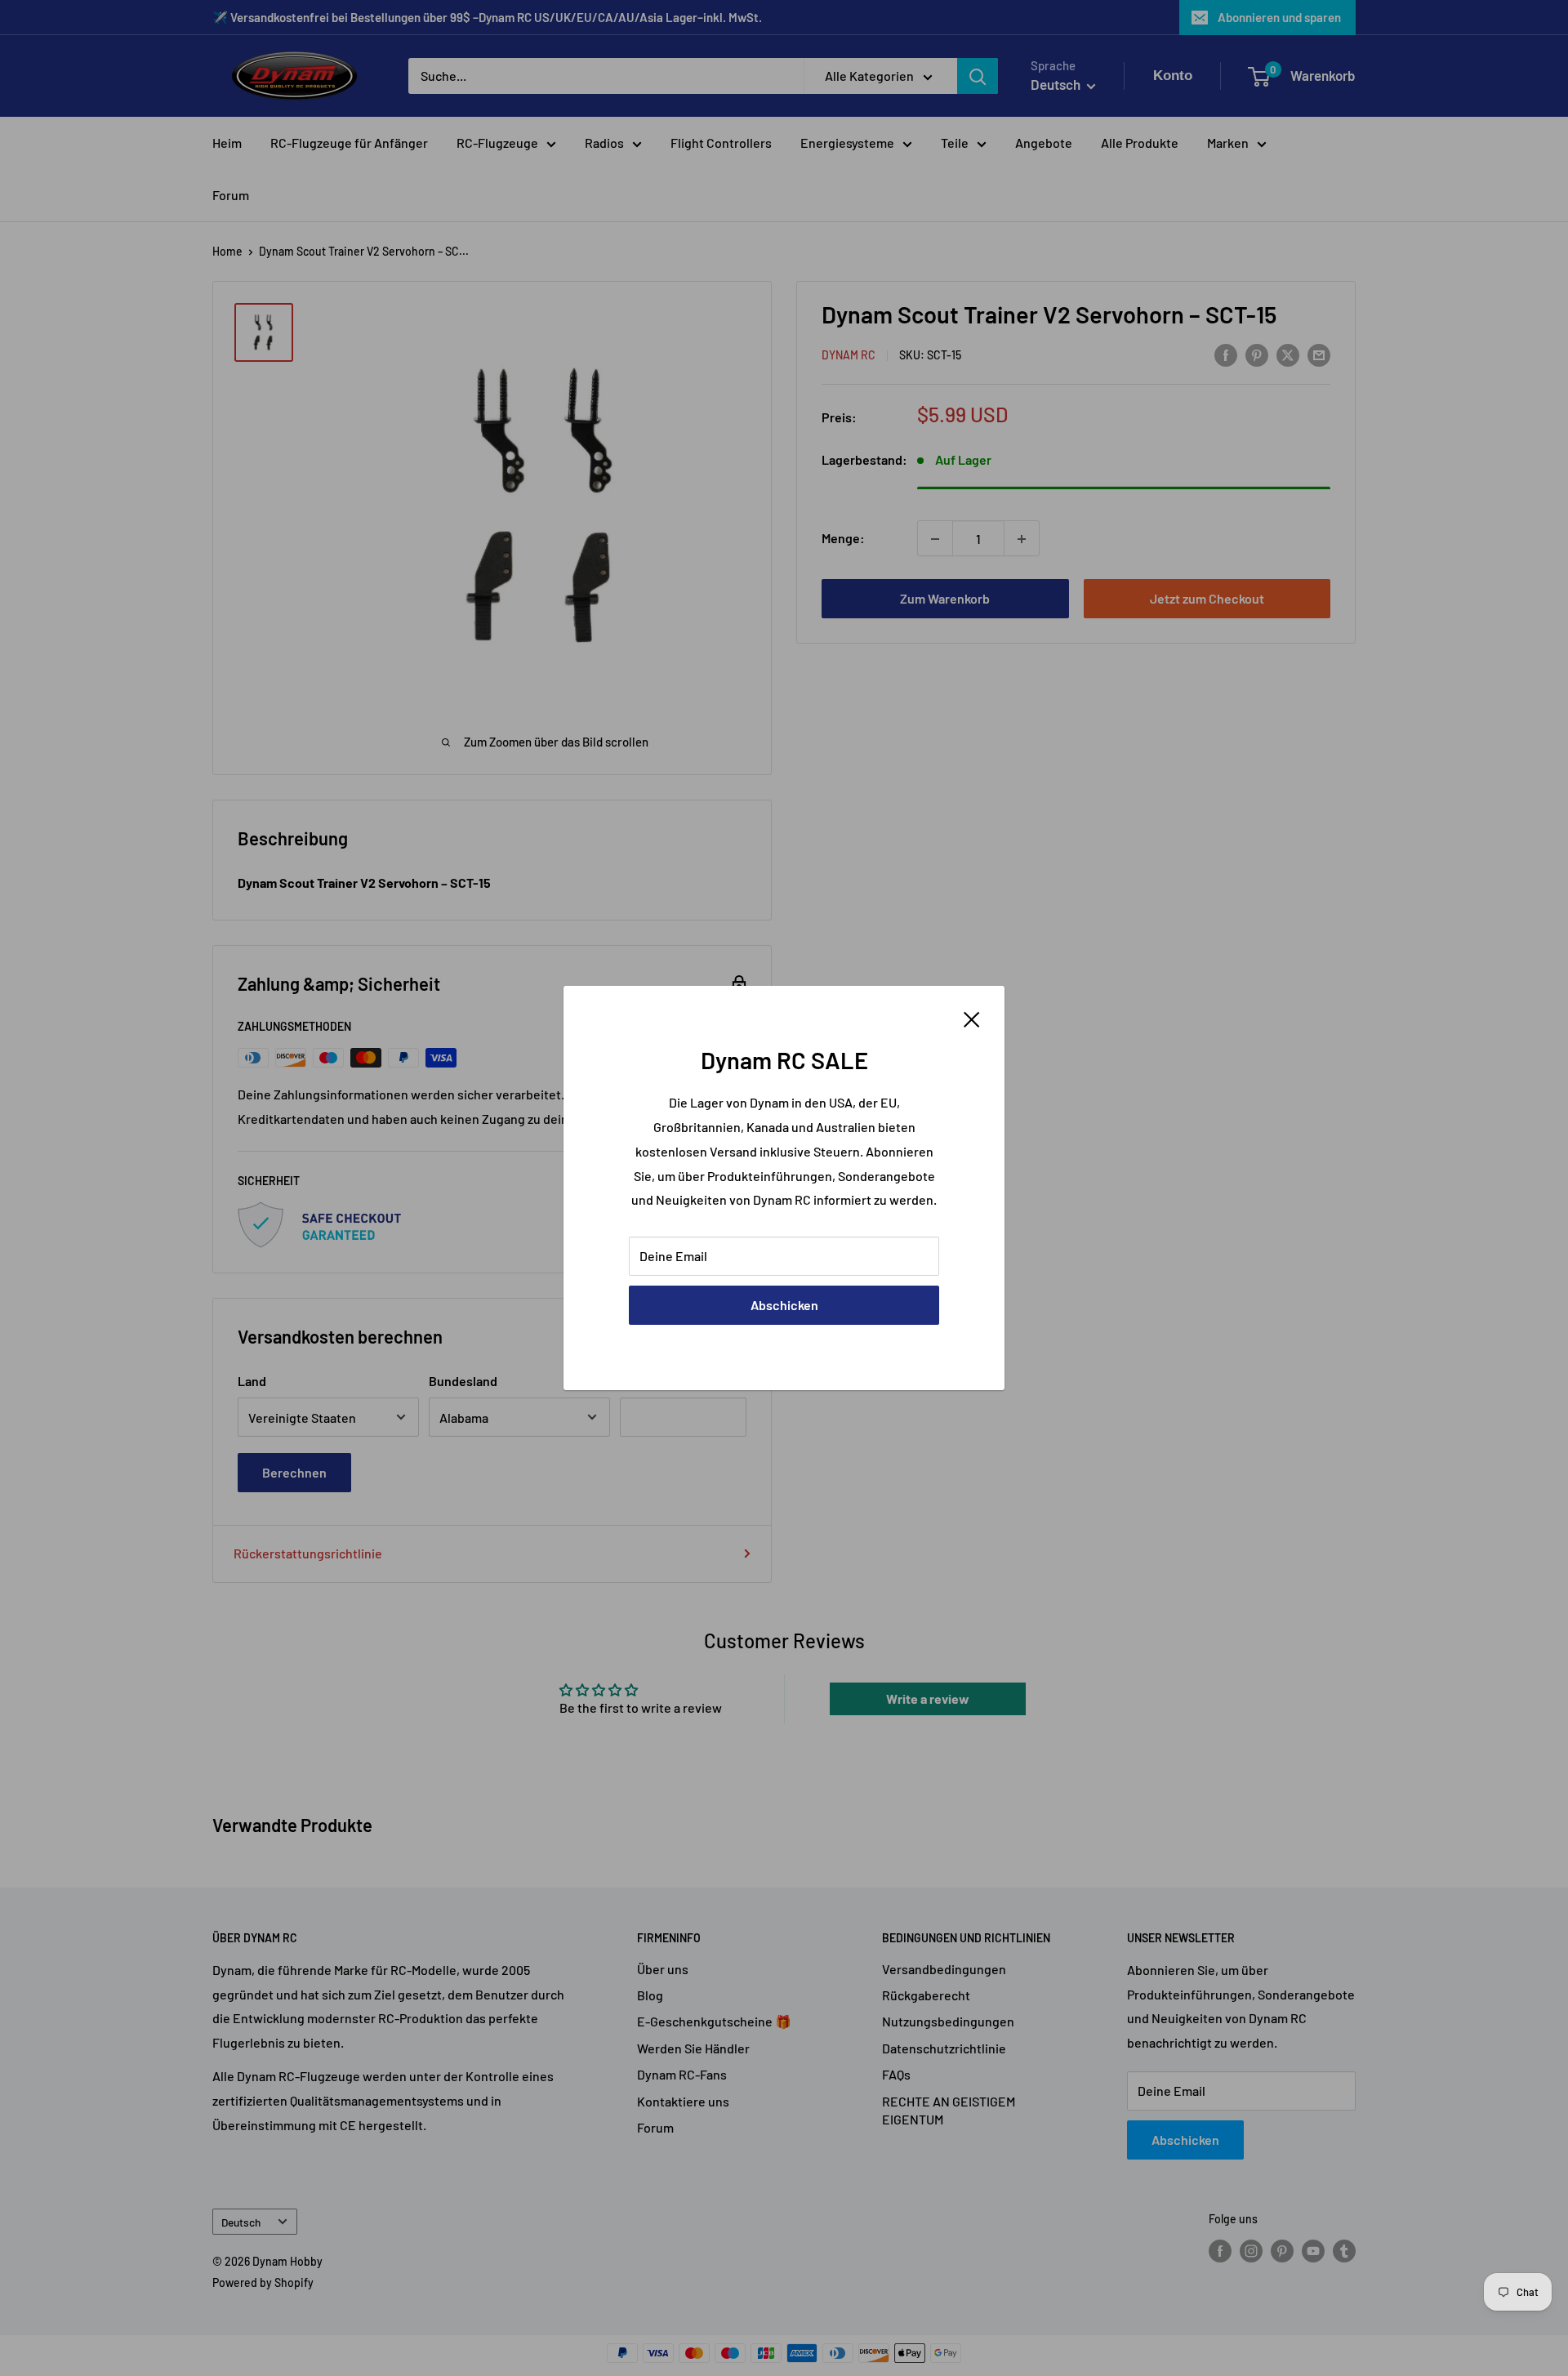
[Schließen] (972, 1018)
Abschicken (784, 1305)
